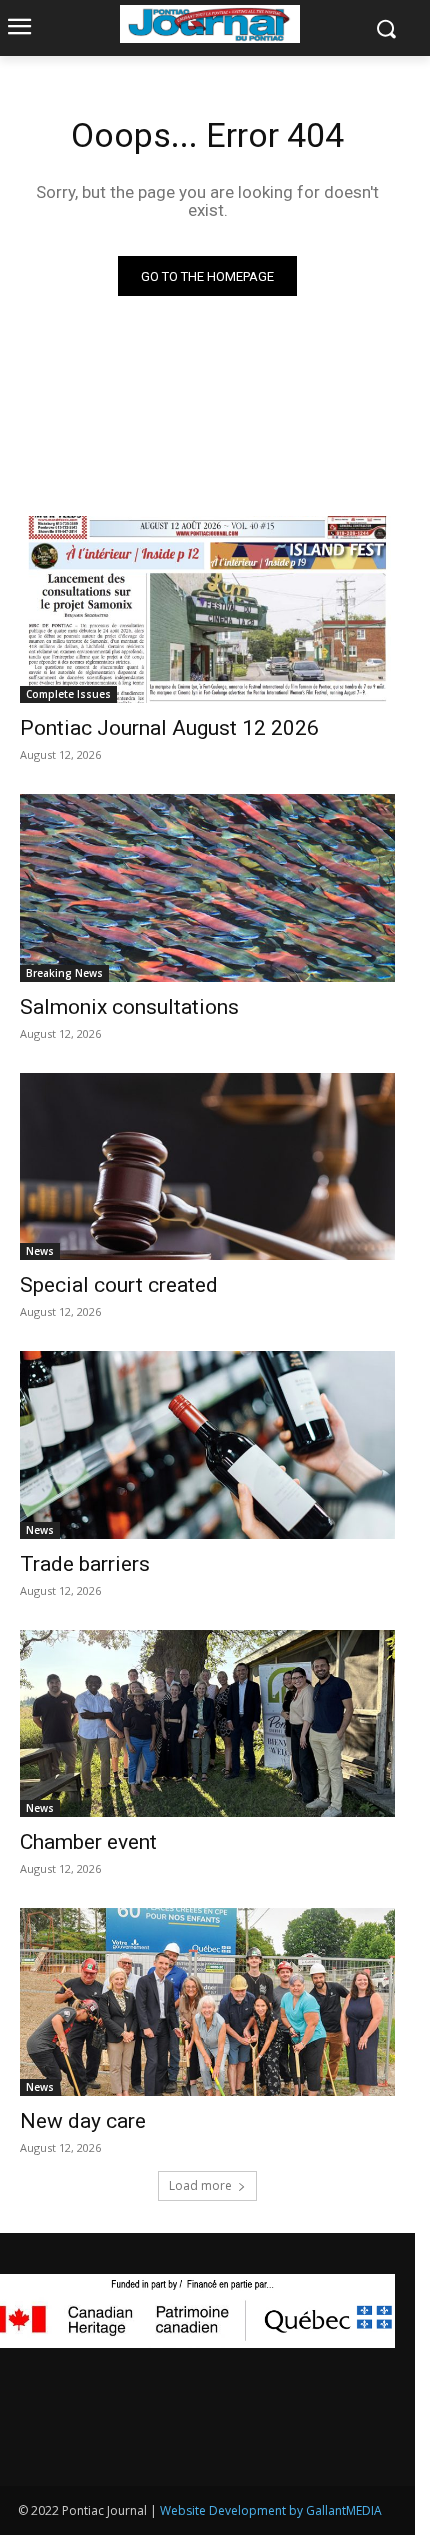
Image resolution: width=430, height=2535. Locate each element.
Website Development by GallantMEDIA (271, 2510)
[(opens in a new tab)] (207, 610)
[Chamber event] (207, 1724)
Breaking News (64, 973)
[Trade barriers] (207, 1445)
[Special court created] (207, 1167)
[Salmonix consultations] (207, 888)
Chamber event (88, 1842)
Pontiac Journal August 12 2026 (169, 728)
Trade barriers (85, 1564)
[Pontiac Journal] (210, 24)
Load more (200, 2185)
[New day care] (207, 2002)
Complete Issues (68, 694)
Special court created (119, 1285)
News (40, 1251)
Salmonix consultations (129, 1007)
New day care (83, 2121)
